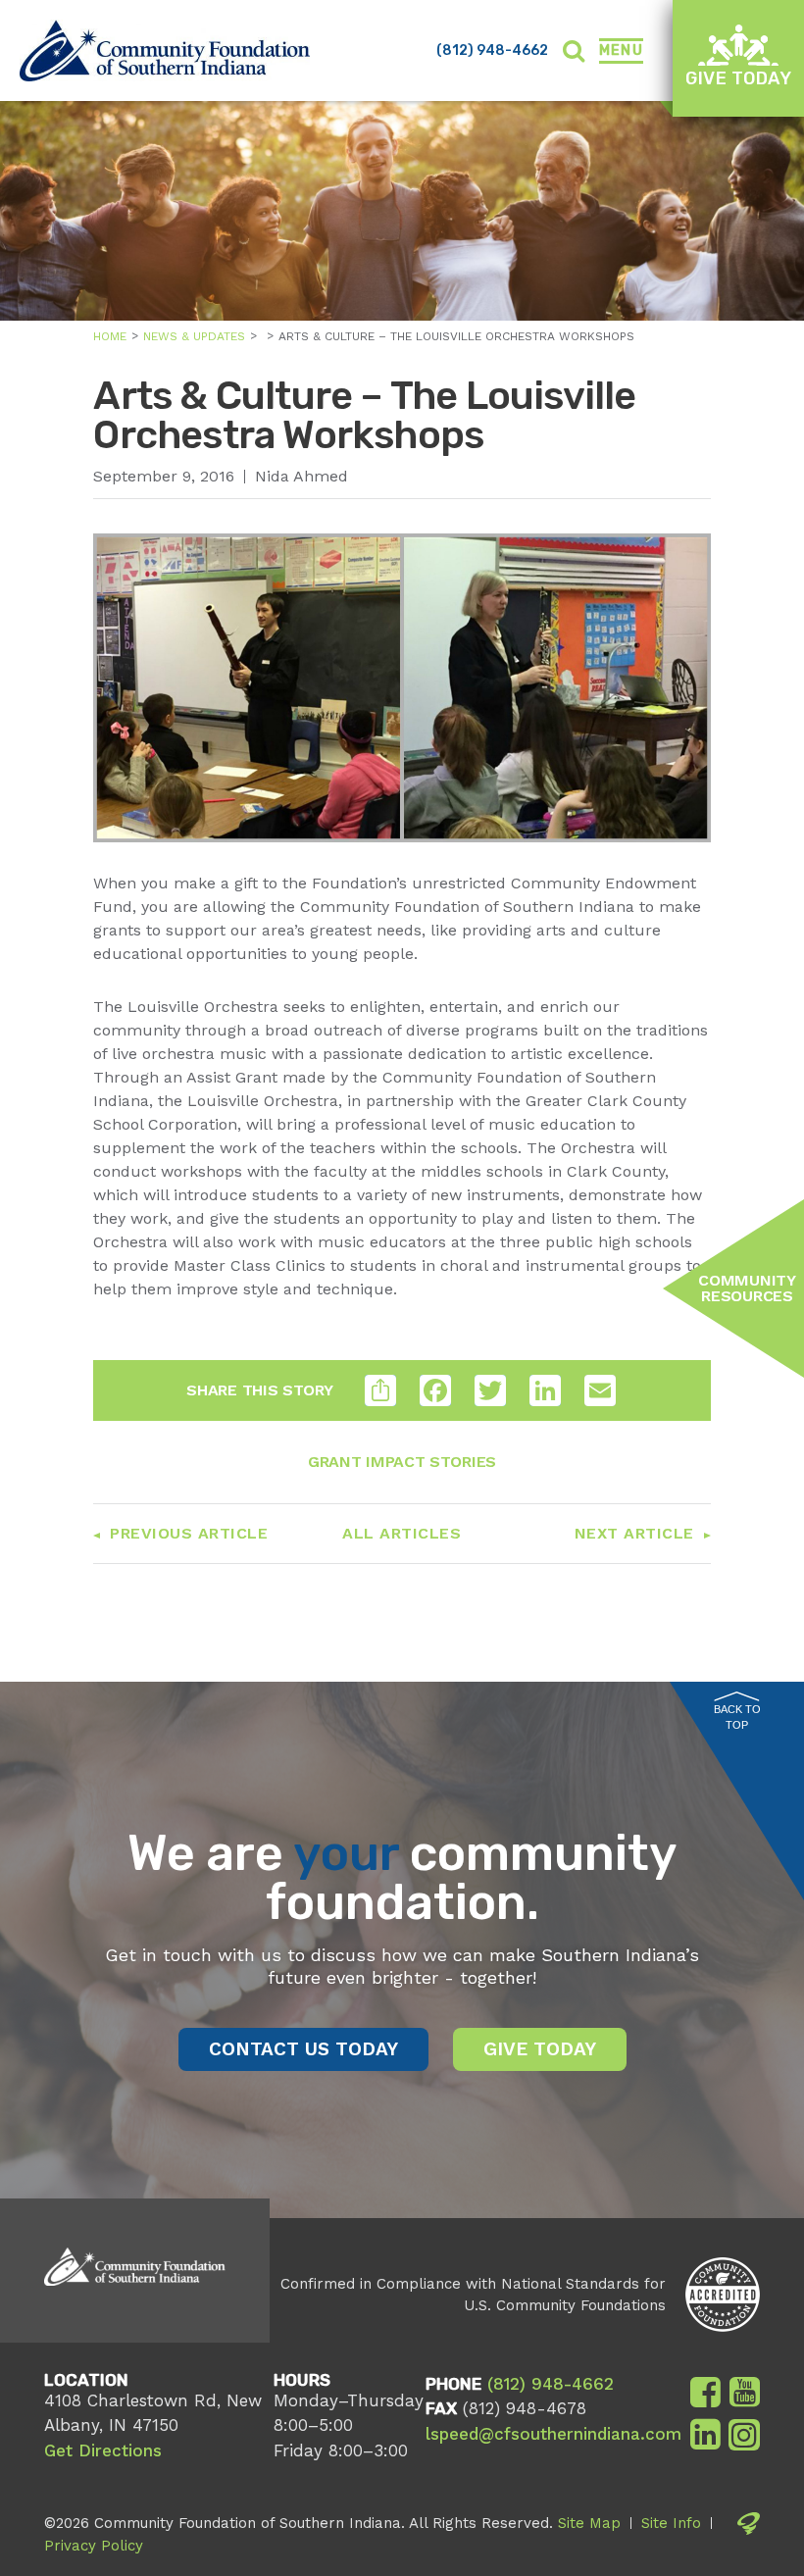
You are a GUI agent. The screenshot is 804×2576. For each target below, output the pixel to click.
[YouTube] (745, 2393)
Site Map (589, 2523)
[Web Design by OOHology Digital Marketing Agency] (749, 2534)
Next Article (634, 1533)
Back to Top (737, 1717)
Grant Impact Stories (402, 1462)
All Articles (402, 1533)
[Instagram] (744, 2435)
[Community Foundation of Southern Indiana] (165, 51)
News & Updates (194, 336)
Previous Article (189, 1533)
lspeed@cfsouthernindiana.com (553, 2434)
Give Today (738, 78)
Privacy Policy (94, 2546)
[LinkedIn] (705, 2435)
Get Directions (103, 2450)
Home (110, 336)
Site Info (671, 2523)
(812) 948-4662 (492, 51)
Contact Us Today (303, 2049)
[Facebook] (705, 2393)
